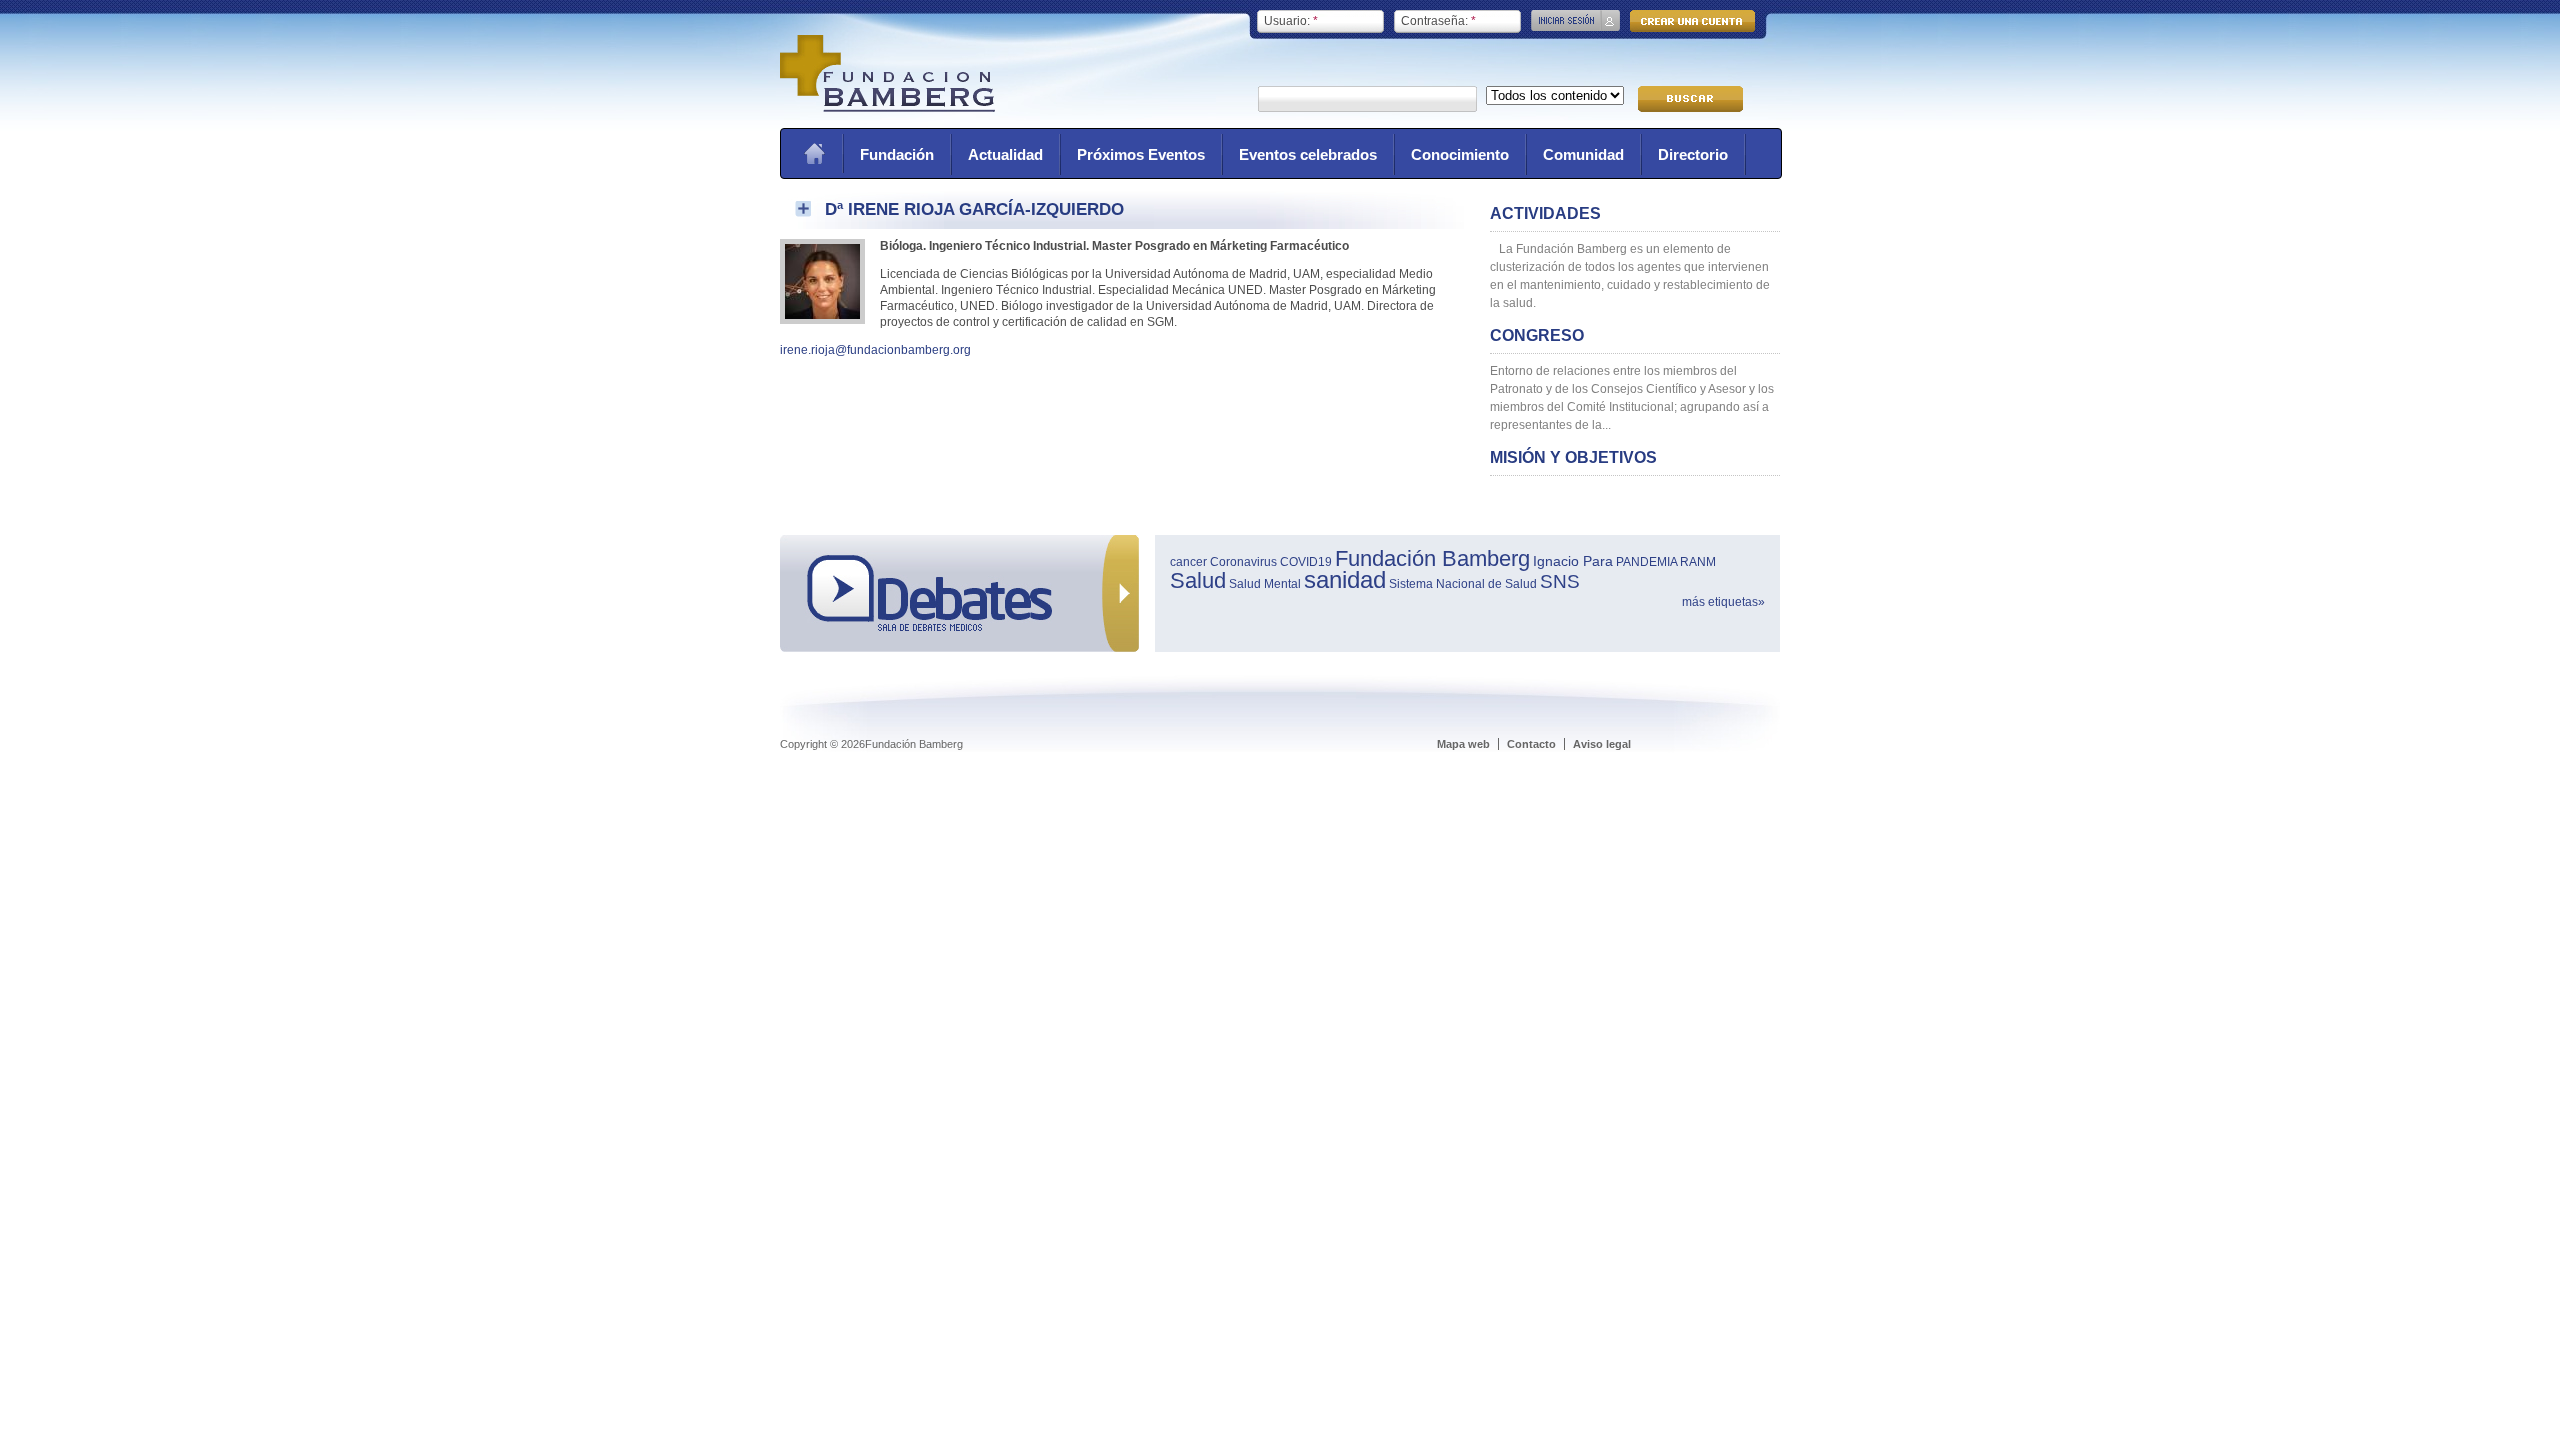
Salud (1198, 580)
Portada (814, 153)
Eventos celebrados (1308, 154)
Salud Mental (1265, 584)
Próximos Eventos (1141, 154)
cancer (1188, 562)
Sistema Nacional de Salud (1463, 584)
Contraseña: (1438, 21)
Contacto (1531, 744)
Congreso (1537, 335)
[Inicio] (887, 108)
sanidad (1345, 579)
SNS (1560, 581)
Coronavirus (1243, 562)
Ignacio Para (1573, 561)
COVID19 (1306, 562)
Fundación (897, 154)
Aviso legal (1602, 744)
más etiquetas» (1723, 602)
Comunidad (1583, 154)
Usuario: (1291, 21)
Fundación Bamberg (1432, 558)
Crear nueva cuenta (1692, 21)
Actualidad (1005, 154)
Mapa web (1463, 744)
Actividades (1545, 213)
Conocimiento (1460, 154)
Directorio (1693, 154)
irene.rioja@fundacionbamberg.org (875, 350)
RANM (1698, 562)
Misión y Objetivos (1573, 457)
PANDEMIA (1646, 562)
